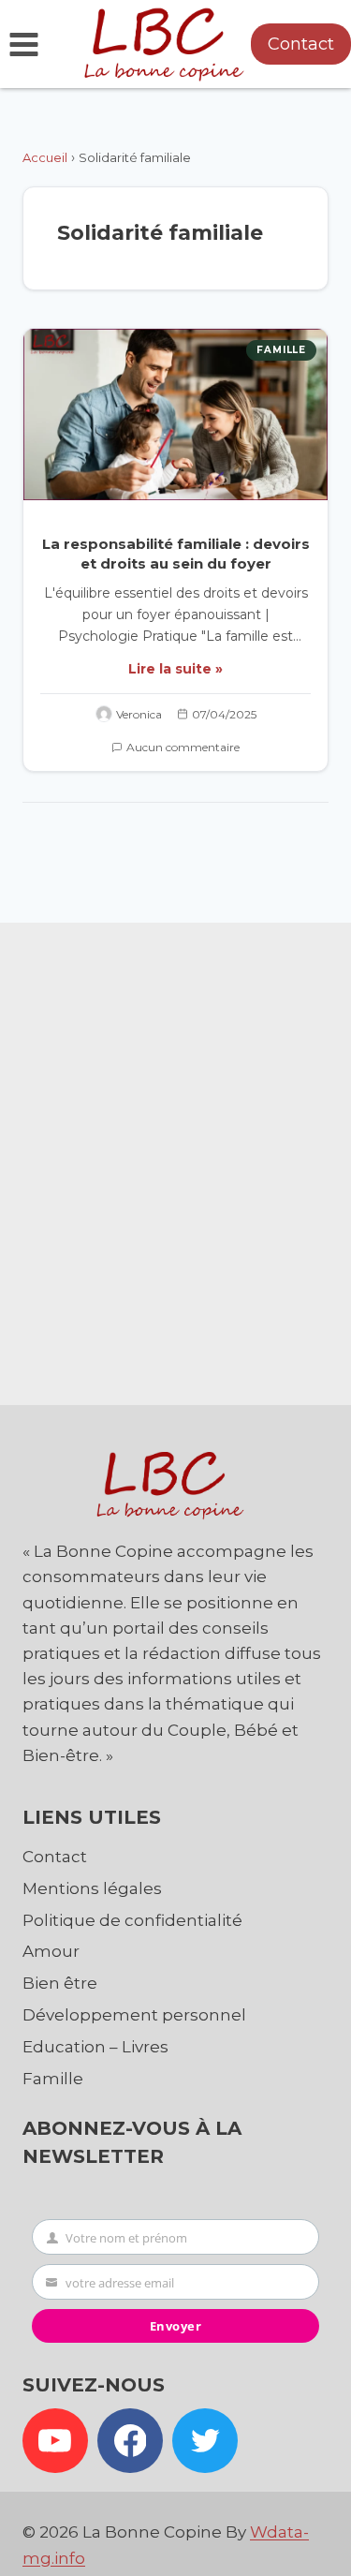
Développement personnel (134, 2015)
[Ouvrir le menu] (24, 44)
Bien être (60, 1983)
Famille (281, 350)
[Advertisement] (175, 1159)
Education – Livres (95, 2047)
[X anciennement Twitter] (205, 2441)
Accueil (45, 157)
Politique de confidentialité (132, 1920)
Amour (51, 1951)
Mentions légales (92, 1888)
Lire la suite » (175, 669)
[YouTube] (55, 2441)
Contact (301, 44)
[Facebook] (130, 2441)
